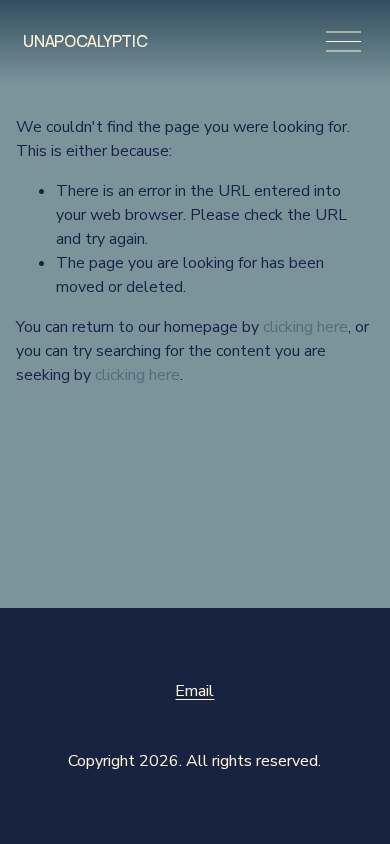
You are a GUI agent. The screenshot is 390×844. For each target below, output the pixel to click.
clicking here (305, 327)
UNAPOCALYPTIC (85, 41)
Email (194, 691)
